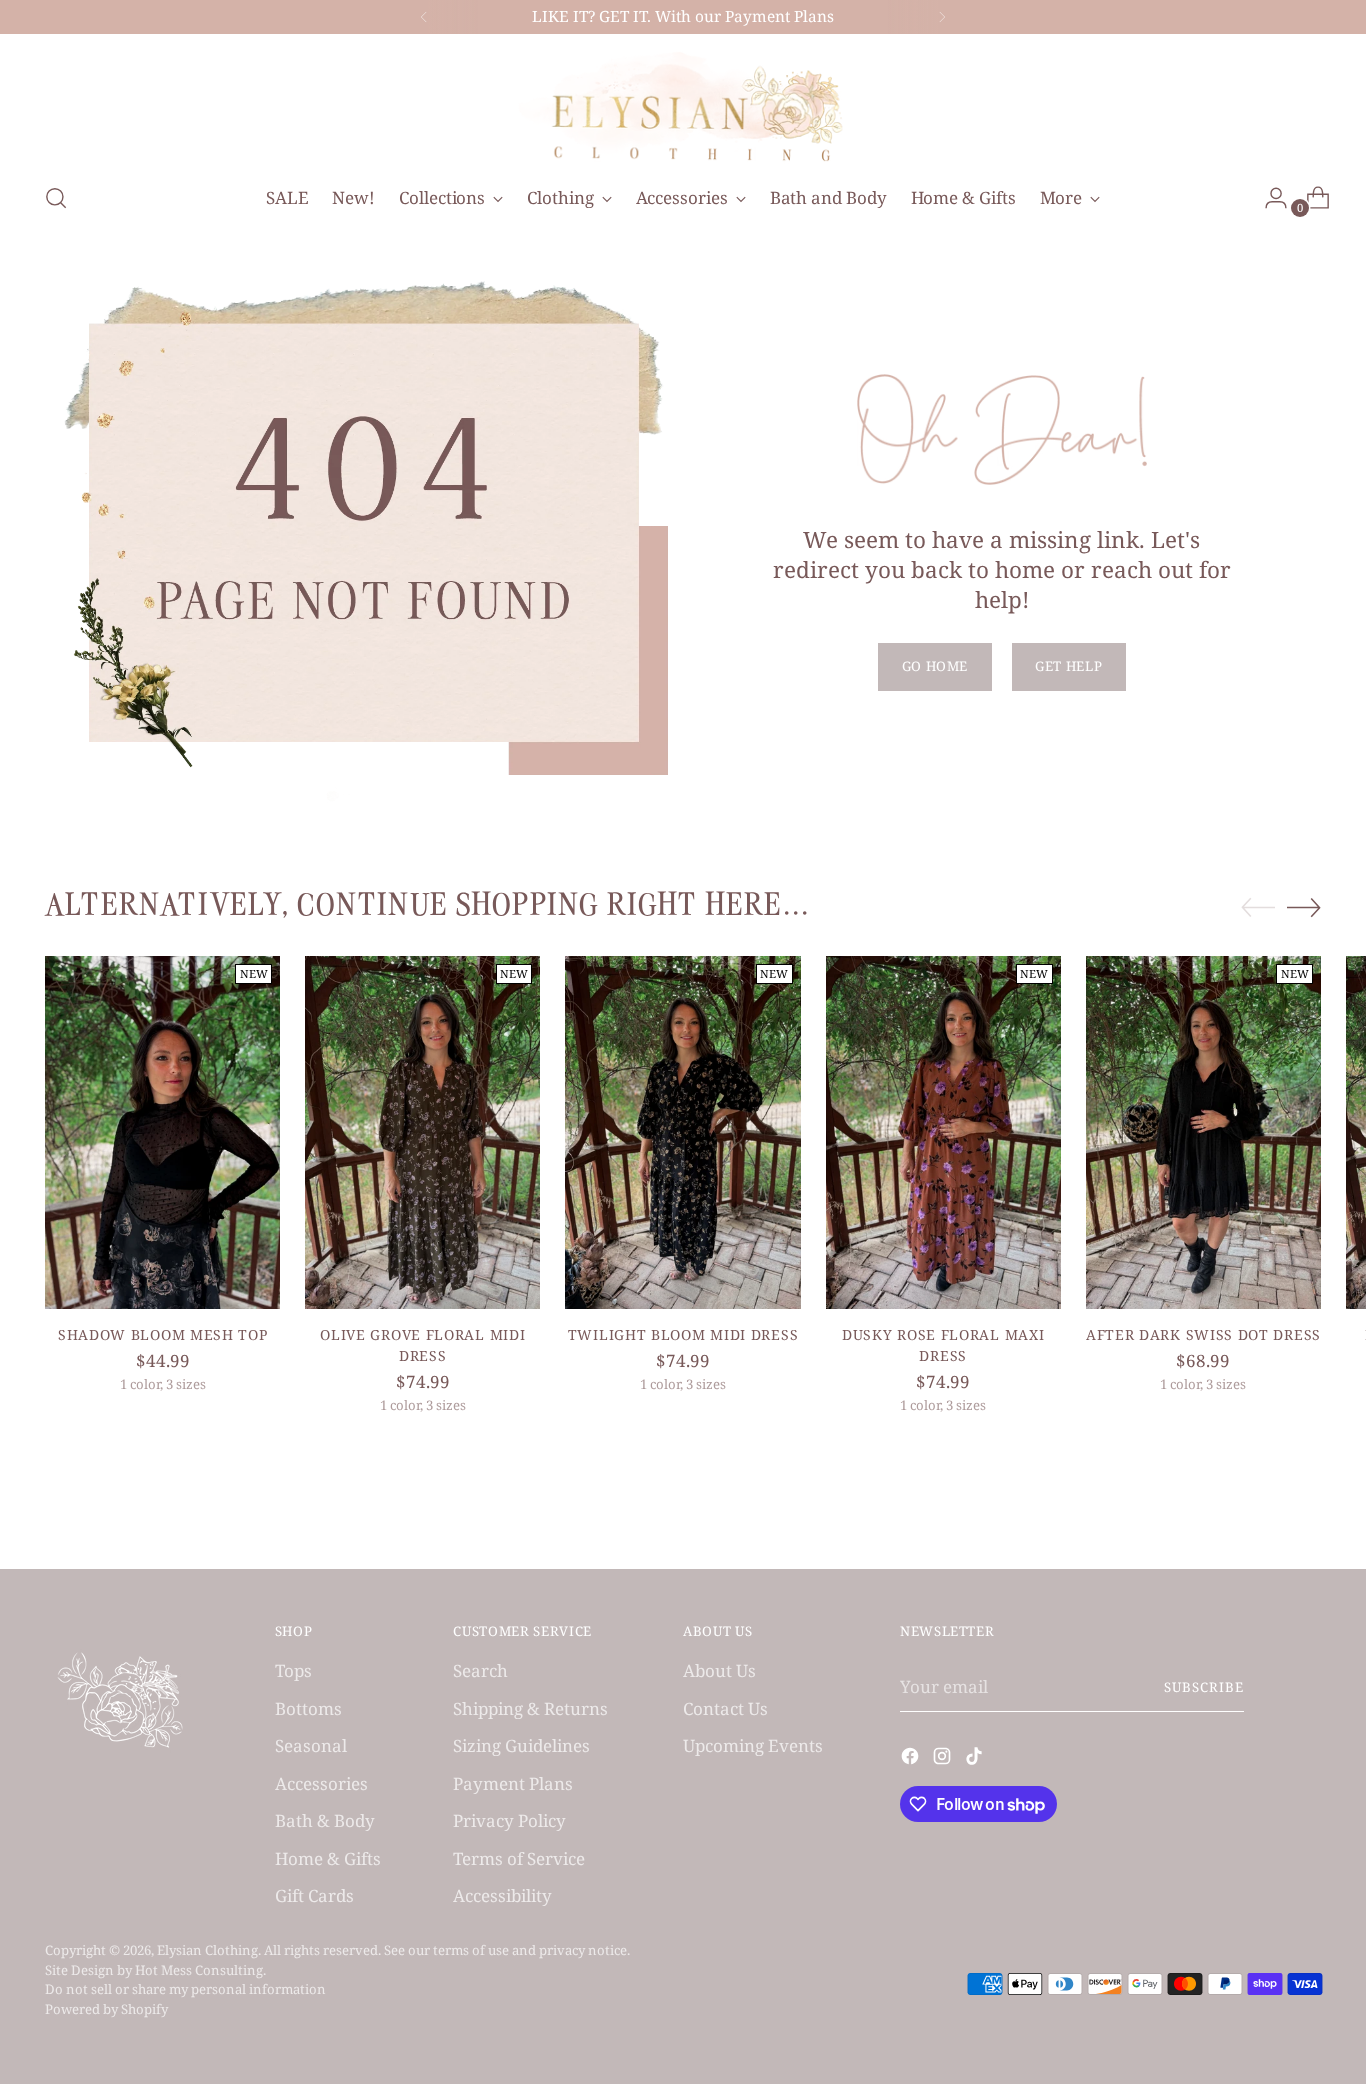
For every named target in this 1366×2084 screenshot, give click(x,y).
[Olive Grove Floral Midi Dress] (422, 1132)
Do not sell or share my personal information (185, 1989)
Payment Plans (513, 1783)
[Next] (942, 17)
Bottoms (308, 1708)
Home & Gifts (328, 1858)
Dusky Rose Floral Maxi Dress (943, 1345)
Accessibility (502, 1895)
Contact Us (725, 1708)
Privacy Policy (509, 1820)
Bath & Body (325, 1820)
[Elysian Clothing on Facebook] (912, 1759)
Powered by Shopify (106, 2009)
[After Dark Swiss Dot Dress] (1203, 1132)
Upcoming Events (753, 1745)
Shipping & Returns (530, 1708)
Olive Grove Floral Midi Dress (422, 1345)
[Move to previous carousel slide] (1258, 908)
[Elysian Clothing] (683, 105)
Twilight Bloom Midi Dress (683, 1334)
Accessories (321, 1783)
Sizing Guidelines (521, 1745)
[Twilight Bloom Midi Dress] (682, 1132)
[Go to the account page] (1268, 198)
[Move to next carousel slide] (1304, 907)
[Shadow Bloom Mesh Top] (162, 1132)
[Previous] (424, 17)
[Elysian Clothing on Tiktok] (976, 1759)
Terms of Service (519, 1858)
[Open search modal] (56, 198)
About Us (719, 1670)
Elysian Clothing (207, 1950)
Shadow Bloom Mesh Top (163, 1334)
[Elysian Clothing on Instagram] (944, 1759)
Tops (293, 1670)
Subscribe (1204, 1687)
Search (480, 1670)
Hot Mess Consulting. (200, 1970)
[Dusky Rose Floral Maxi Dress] (943, 1132)
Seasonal (311, 1745)
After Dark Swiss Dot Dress (1203, 1334)
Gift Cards (314, 1895)
